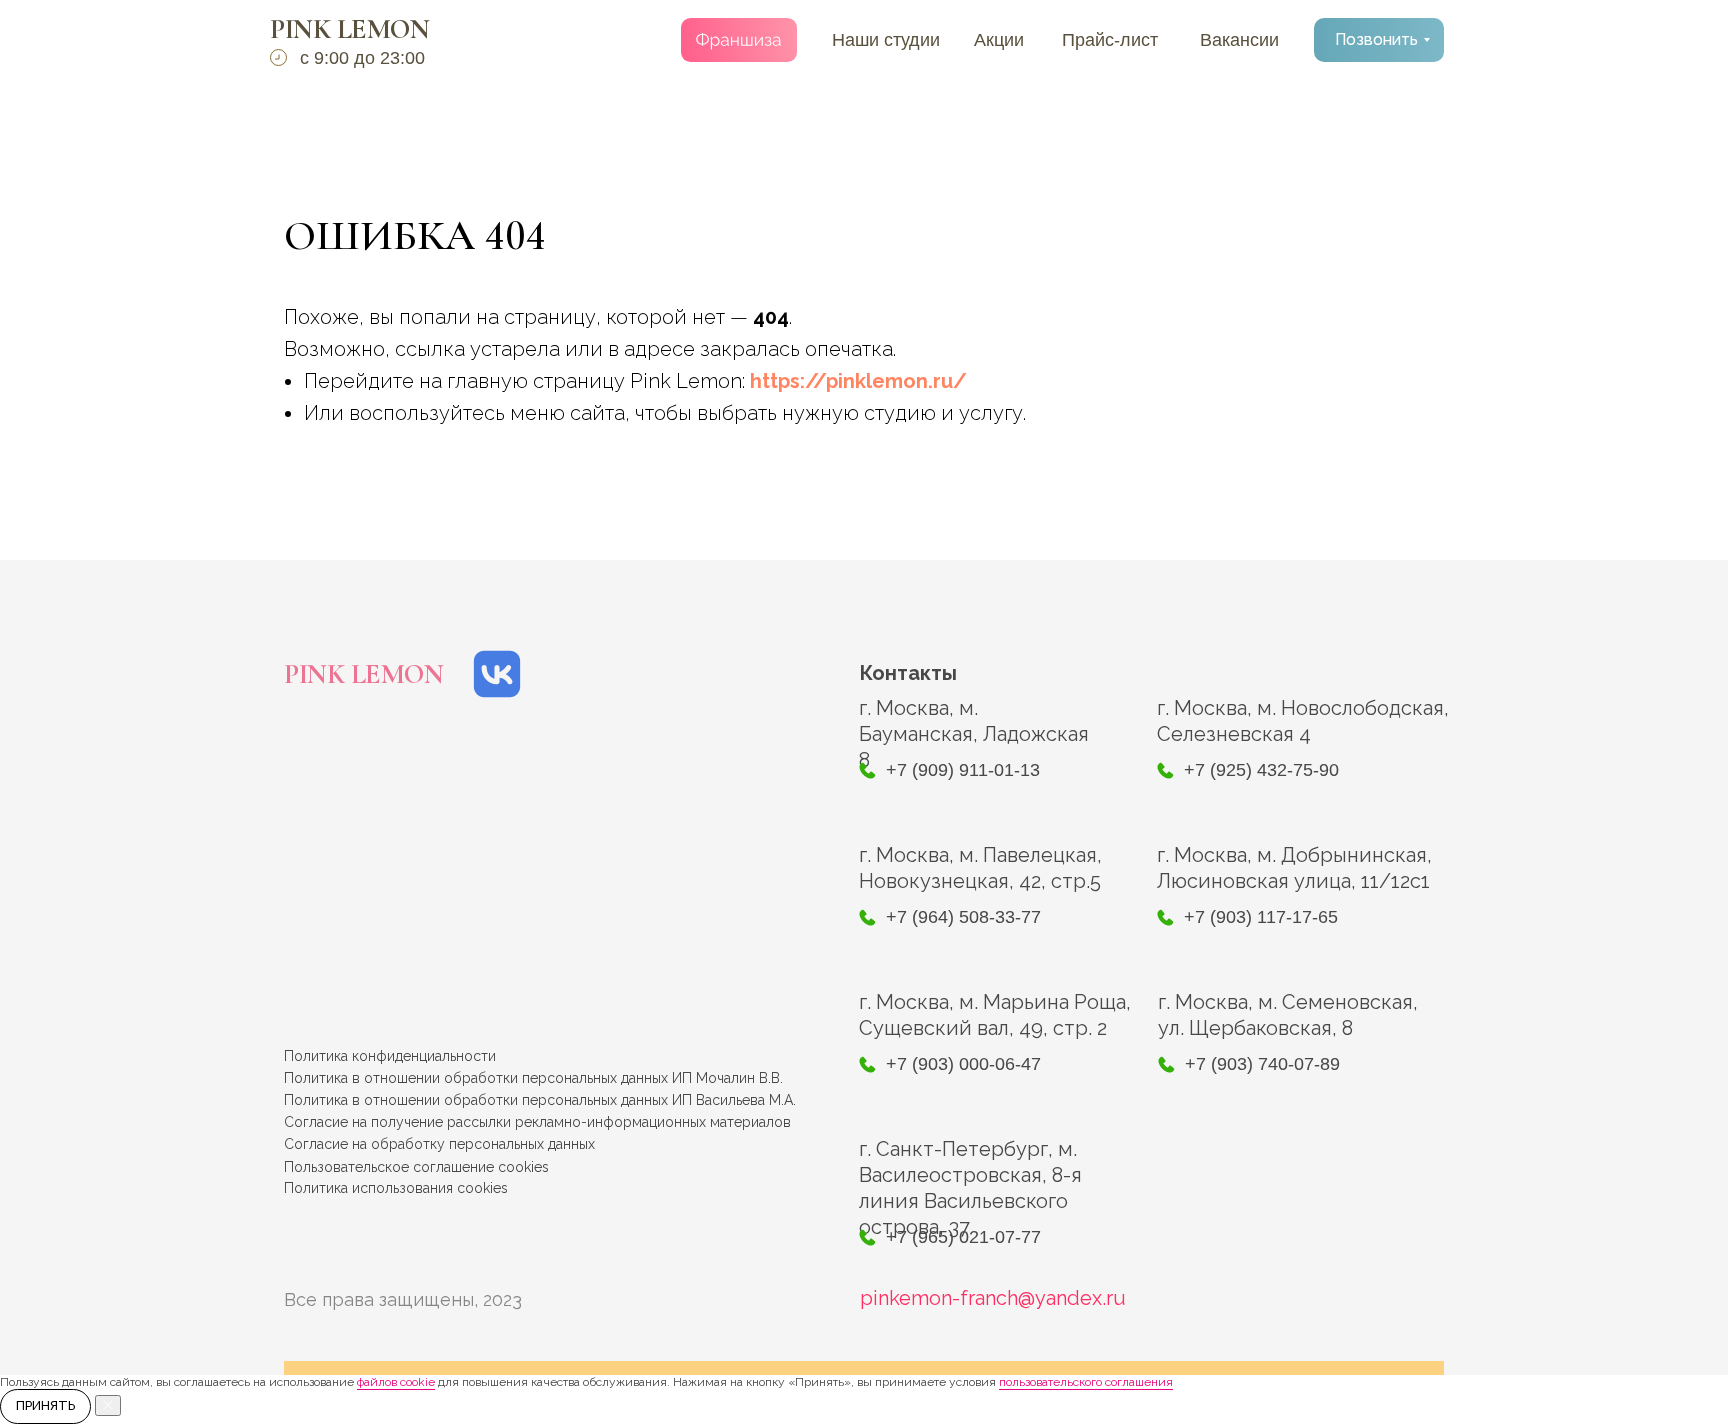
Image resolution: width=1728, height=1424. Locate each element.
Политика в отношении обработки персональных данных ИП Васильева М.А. (540, 1100)
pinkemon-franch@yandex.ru (993, 1298)
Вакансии (1239, 40)
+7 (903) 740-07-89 (1262, 1064)
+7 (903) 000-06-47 (963, 1064)
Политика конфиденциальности (390, 1056)
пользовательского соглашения (1086, 1382)
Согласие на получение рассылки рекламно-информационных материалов (537, 1122)
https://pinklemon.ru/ (858, 381)
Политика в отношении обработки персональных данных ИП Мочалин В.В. (533, 1078)
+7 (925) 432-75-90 (1261, 770)
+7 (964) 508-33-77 (963, 917)
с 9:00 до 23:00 (362, 58)
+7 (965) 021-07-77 (963, 1237)
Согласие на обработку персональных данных (439, 1144)
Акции (999, 40)
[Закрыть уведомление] (108, 1405)
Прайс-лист (1110, 40)
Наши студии (886, 40)
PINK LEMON (349, 29)
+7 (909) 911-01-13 (963, 770)
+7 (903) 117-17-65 (1261, 917)
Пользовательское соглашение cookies (416, 1167)
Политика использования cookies (396, 1188)
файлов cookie (396, 1382)
